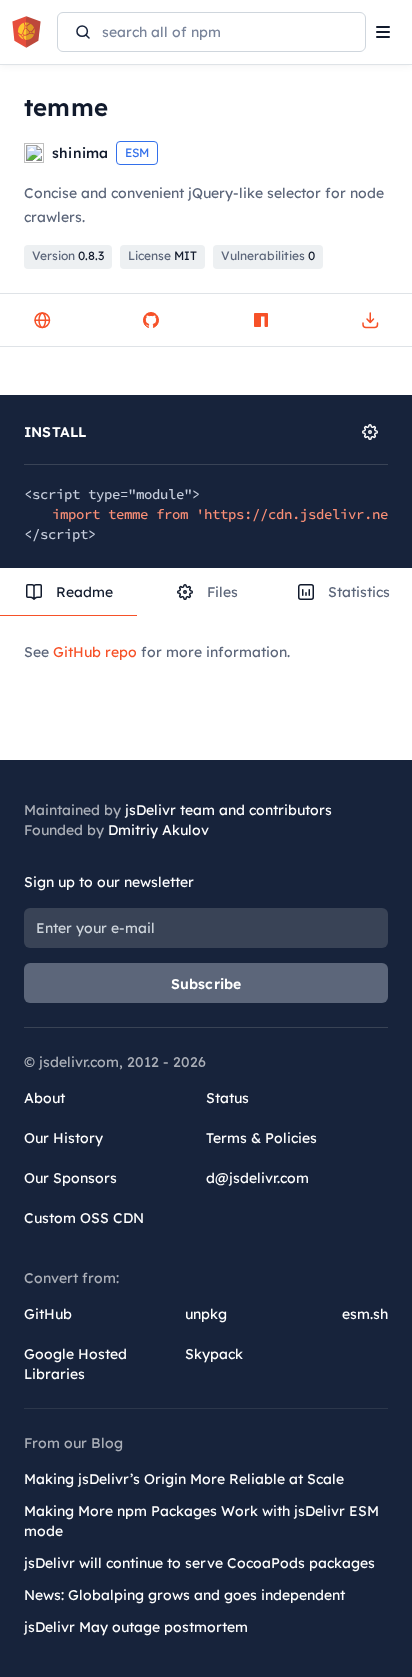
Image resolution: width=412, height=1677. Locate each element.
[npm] (261, 320)
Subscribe (206, 984)
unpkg (206, 1314)
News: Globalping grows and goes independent (184, 1595)
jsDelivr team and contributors (228, 810)
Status (227, 1098)
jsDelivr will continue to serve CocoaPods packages (199, 1563)
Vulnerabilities (268, 255)
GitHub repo (95, 652)
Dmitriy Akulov (158, 830)
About (44, 1098)
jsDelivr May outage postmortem (136, 1627)
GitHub (48, 1314)
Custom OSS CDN (84, 1218)
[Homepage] (42, 320)
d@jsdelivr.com (257, 1178)
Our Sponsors (70, 1178)
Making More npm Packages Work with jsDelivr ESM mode (201, 1521)
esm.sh (365, 1314)
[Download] (370, 320)
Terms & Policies (261, 1138)
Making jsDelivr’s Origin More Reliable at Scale (184, 1479)
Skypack (214, 1354)
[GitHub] (151, 320)
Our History (63, 1138)
